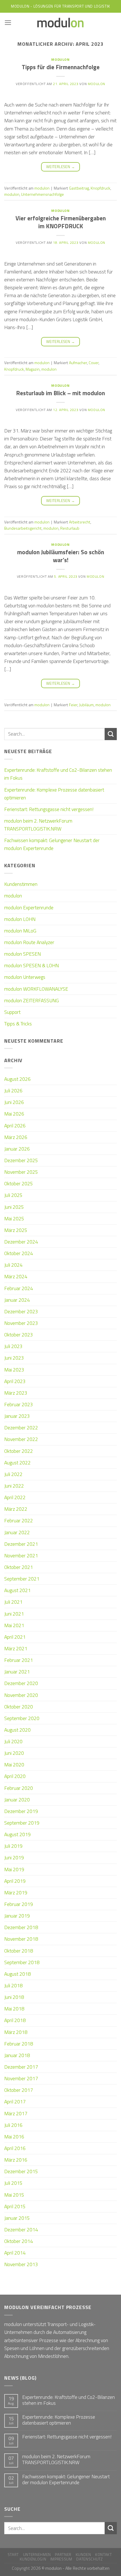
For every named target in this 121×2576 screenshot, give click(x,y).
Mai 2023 (14, 1370)
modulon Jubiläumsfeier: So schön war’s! (61, 556)
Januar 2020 (17, 1800)
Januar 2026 (17, 1149)
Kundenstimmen (21, 884)
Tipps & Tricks (18, 1024)
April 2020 (15, 1776)
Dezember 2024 (21, 1242)
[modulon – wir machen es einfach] (60, 23)
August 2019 (17, 1834)
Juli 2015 (13, 2183)
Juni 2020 (14, 1753)
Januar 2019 (17, 1916)
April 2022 (15, 1497)
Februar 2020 (19, 1788)
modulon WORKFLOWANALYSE (36, 989)
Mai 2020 (14, 1765)
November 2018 (21, 1939)
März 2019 (16, 1893)
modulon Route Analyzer (29, 942)
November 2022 (21, 1439)
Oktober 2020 (19, 1707)
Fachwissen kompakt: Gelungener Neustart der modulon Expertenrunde (52, 844)
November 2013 (21, 2264)
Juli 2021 (13, 1602)
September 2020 (22, 1718)
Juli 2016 (13, 2125)
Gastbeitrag (79, 188)
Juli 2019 (13, 1846)
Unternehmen (37, 2555)
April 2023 (15, 1381)
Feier (73, 705)
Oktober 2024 (19, 1253)
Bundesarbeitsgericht (23, 528)
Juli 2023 (13, 1346)
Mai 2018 (14, 2009)
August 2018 (17, 1974)
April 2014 (15, 2253)
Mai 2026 (14, 1114)
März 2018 (16, 2032)
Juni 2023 (14, 1358)
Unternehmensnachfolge (42, 194)
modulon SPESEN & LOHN (32, 965)
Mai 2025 (14, 1219)
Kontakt (104, 2555)
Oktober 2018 (19, 1951)
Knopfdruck (100, 188)
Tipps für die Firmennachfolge (61, 67)
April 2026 (15, 1126)
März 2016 (16, 2160)
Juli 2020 (13, 1741)
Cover (94, 363)
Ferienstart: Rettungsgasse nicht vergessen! (49, 809)
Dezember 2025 (21, 1160)
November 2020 (21, 1695)
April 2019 (15, 1881)
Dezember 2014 (21, 2230)
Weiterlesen (60, 167)
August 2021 (17, 1590)
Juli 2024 (13, 1265)
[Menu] (8, 23)
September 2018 (22, 1962)
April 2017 (15, 2102)
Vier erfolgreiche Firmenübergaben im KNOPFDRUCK (61, 222)
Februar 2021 (19, 1660)
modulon (60, 59)
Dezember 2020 (21, 1683)
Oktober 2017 (19, 2090)
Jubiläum (86, 705)
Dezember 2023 (21, 1311)
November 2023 (21, 1323)
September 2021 (22, 1579)
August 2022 (17, 1463)
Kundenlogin (33, 2559)
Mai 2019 (14, 1869)
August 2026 (17, 1079)
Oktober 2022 (19, 1451)
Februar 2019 (19, 1904)
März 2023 (16, 1393)
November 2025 (21, 1172)
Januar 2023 (17, 1416)
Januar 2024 (17, 1300)
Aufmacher (78, 363)
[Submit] (111, 734)
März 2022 (16, 1509)
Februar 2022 (19, 1520)
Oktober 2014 (19, 2241)
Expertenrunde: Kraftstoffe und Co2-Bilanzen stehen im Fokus (58, 774)
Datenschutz (89, 2559)
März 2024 (16, 1276)
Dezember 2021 (21, 1544)
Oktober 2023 (19, 1335)
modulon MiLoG (20, 931)
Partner (63, 2555)
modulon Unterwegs (25, 977)
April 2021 (15, 1637)
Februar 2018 (19, 2044)
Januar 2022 (17, 1532)
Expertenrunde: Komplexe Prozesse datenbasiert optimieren (54, 794)
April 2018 (15, 2020)
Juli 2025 (13, 1195)
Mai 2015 (14, 2195)
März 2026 (16, 1137)
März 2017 (16, 2113)
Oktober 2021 (19, 1567)
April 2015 (15, 2206)
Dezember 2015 (21, 2171)
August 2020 (17, 1730)
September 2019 (22, 1823)
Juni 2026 (14, 1102)
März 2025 (16, 1230)
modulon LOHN (20, 919)
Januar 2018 (17, 2055)
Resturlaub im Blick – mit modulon (60, 393)
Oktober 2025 (19, 1183)
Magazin (33, 369)
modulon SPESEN (23, 954)
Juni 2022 (14, 1486)
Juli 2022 (13, 1474)
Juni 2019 (14, 1857)
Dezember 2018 (21, 1927)
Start (13, 2555)
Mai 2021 (14, 1625)
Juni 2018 (14, 1997)
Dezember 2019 (21, 1811)
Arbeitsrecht (80, 522)
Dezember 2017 (21, 2067)
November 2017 (21, 2078)
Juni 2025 (14, 1207)
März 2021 (16, 1648)
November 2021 (21, 1556)
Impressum (61, 2559)
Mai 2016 (14, 2137)
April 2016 (15, 2148)
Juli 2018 (13, 1985)
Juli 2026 (13, 1091)
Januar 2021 (17, 1672)
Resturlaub (70, 528)
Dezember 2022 (21, 1428)
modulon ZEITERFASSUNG (32, 1000)
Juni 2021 (14, 1614)
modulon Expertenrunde (29, 907)
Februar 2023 (19, 1404)
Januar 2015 (17, 2218)
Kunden (83, 2555)
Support (12, 1012)
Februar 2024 (19, 1288)
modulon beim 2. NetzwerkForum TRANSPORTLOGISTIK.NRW (38, 825)
